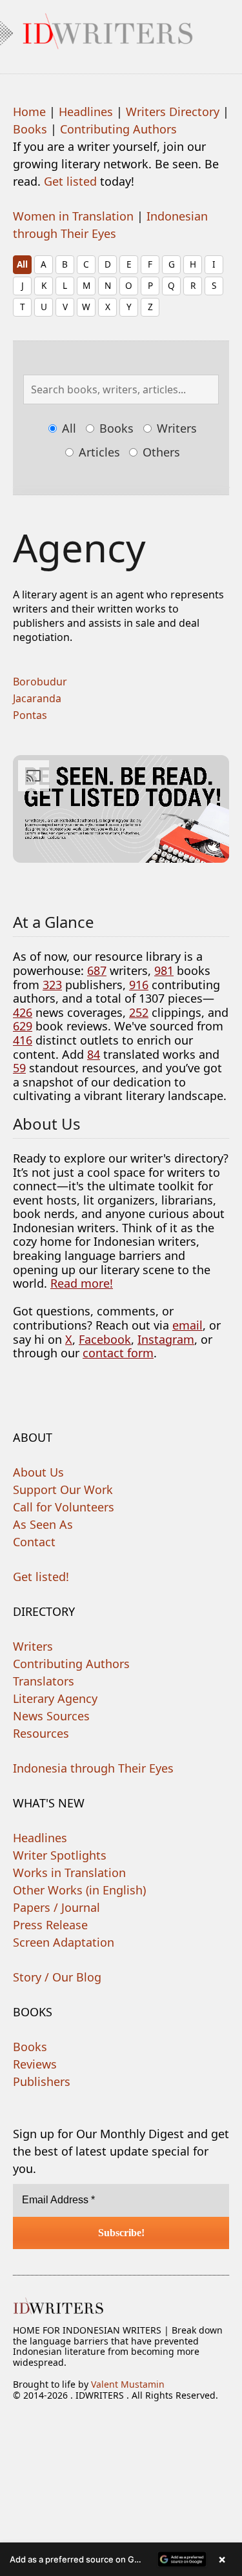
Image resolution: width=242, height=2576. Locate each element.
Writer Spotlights (60, 1855)
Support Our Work (63, 1490)
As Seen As (43, 1524)
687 (97, 970)
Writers (175, 428)
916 (139, 985)
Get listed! (41, 1577)
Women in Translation (73, 216)
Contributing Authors (118, 129)
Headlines (86, 112)
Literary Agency (55, 1698)
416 (23, 1040)
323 (52, 985)
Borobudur (40, 682)
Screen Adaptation (64, 1942)
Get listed (70, 181)
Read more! (82, 1283)
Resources (41, 1733)
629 (23, 1026)
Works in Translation (69, 1873)
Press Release (50, 1925)
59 (19, 1068)
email (187, 1325)
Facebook (105, 1339)
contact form (118, 1353)
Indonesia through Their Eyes (93, 1768)
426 (23, 1012)
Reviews (35, 2064)
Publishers (42, 2081)
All (22, 264)
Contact (34, 1542)
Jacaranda (37, 698)
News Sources (51, 1716)
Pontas (30, 715)
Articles (98, 452)
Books (30, 129)
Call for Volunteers (64, 1507)
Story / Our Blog (57, 1977)
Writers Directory (173, 112)
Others (160, 452)
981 (164, 970)
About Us (38, 1472)
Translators (44, 1681)
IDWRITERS (121, 28)
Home (29, 112)
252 (139, 1012)
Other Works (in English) (79, 1890)
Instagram (166, 1339)
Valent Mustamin (128, 2384)
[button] (121, 2559)
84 (94, 1054)
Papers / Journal (56, 1907)
